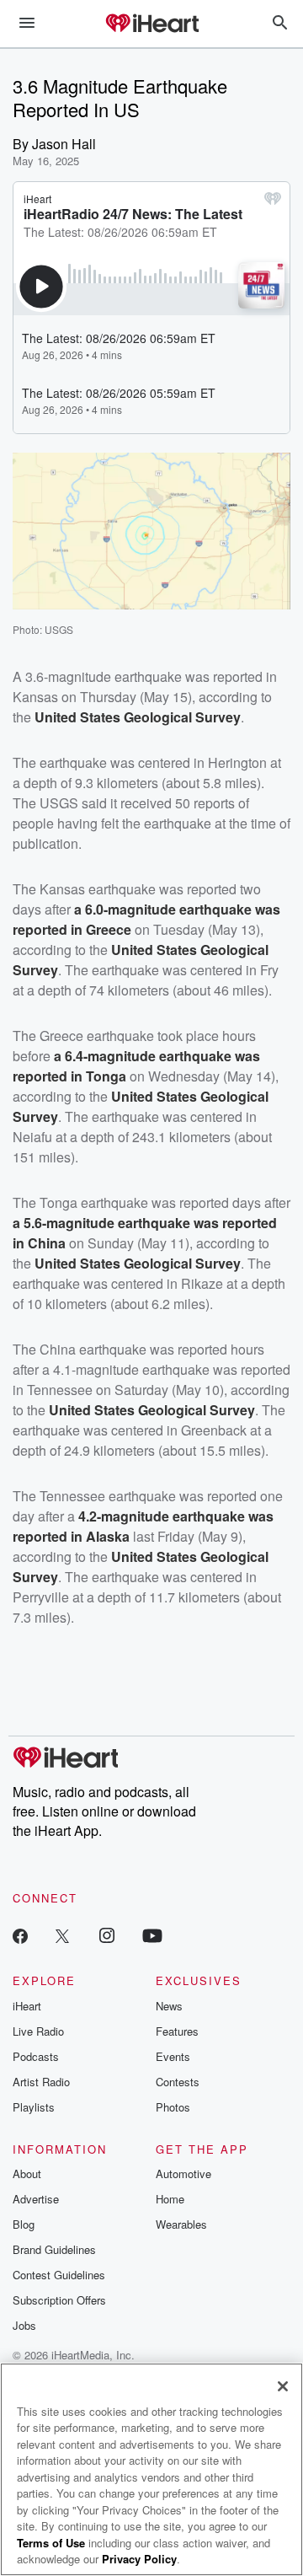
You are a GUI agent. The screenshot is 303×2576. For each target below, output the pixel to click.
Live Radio (38, 2031)
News (169, 2006)
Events (173, 2056)
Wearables (181, 2224)
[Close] (283, 2386)
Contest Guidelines (59, 2275)
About (27, 2173)
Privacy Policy (139, 2559)
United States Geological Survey (138, 717)
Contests (178, 2082)
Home (170, 2199)
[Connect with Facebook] (20, 1935)
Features (177, 2031)
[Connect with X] (62, 1935)
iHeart (27, 2006)
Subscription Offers (59, 2300)
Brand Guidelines (54, 2249)
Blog (24, 2224)
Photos (173, 2107)
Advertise (36, 2199)
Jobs (24, 2325)
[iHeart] (151, 24)
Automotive (183, 2173)
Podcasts (36, 2056)
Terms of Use (51, 2543)
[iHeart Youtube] (152, 1935)
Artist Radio (41, 2082)
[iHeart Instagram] (107, 1935)
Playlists (34, 2107)
